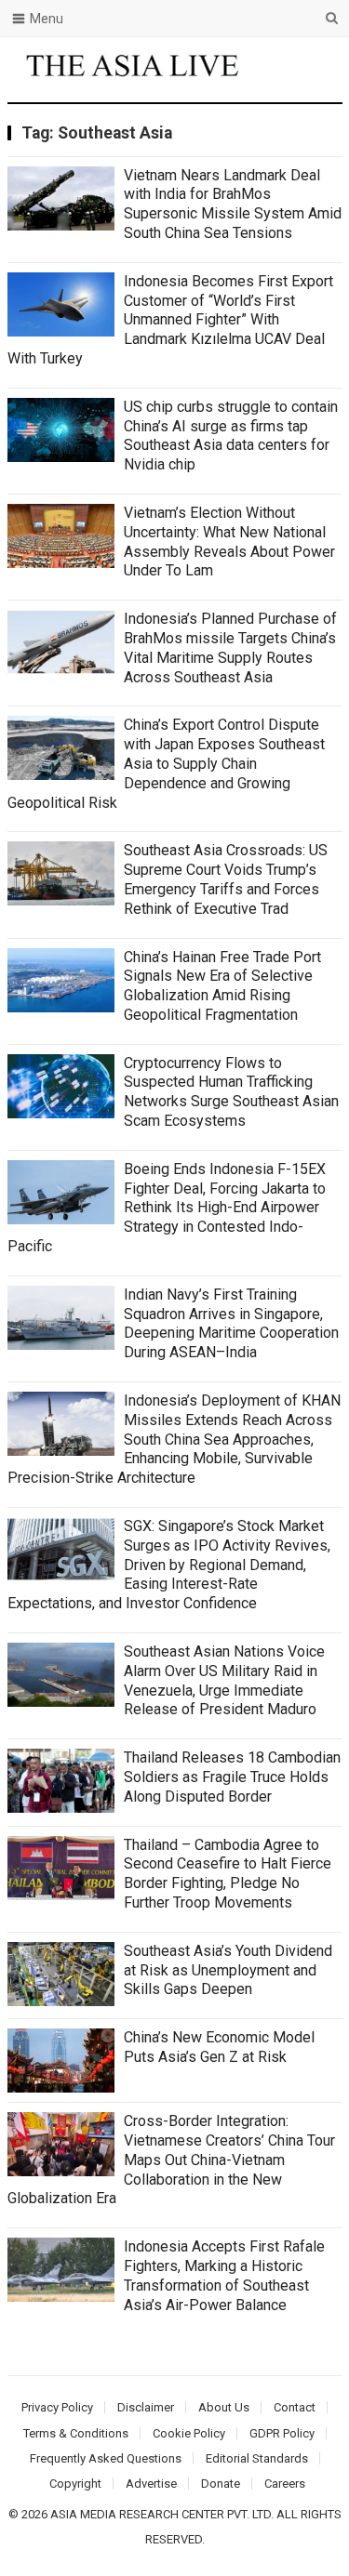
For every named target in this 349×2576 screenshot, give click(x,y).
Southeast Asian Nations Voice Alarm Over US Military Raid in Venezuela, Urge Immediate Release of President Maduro (224, 1680)
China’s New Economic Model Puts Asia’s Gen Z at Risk (219, 2047)
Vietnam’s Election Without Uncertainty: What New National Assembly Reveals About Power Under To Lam (229, 542)
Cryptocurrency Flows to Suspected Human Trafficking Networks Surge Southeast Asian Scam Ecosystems (231, 1092)
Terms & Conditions (76, 2433)
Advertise (151, 2484)
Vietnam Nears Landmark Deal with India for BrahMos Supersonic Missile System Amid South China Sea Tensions (233, 204)
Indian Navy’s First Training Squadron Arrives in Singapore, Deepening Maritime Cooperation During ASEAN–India (231, 1323)
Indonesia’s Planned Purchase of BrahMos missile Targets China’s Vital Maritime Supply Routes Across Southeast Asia (230, 647)
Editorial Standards (257, 2458)
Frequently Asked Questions (106, 2458)
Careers (285, 2484)
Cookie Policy (189, 2433)
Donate (221, 2484)
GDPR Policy (282, 2433)
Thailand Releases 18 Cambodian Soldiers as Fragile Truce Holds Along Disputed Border (232, 1777)
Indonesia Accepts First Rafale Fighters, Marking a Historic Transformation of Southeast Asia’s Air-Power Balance (224, 2275)
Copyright (75, 2484)
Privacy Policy (57, 2407)
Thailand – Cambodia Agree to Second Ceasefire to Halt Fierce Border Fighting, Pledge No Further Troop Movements (228, 1874)
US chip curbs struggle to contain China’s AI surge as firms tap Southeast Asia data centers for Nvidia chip (231, 436)
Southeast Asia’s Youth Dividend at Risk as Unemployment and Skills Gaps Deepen (228, 1970)
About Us (224, 2407)
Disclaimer (146, 2407)
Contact (295, 2407)
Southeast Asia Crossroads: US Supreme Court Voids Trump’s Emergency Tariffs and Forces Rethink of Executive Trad (226, 879)
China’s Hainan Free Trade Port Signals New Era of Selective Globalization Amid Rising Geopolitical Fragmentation (222, 986)
